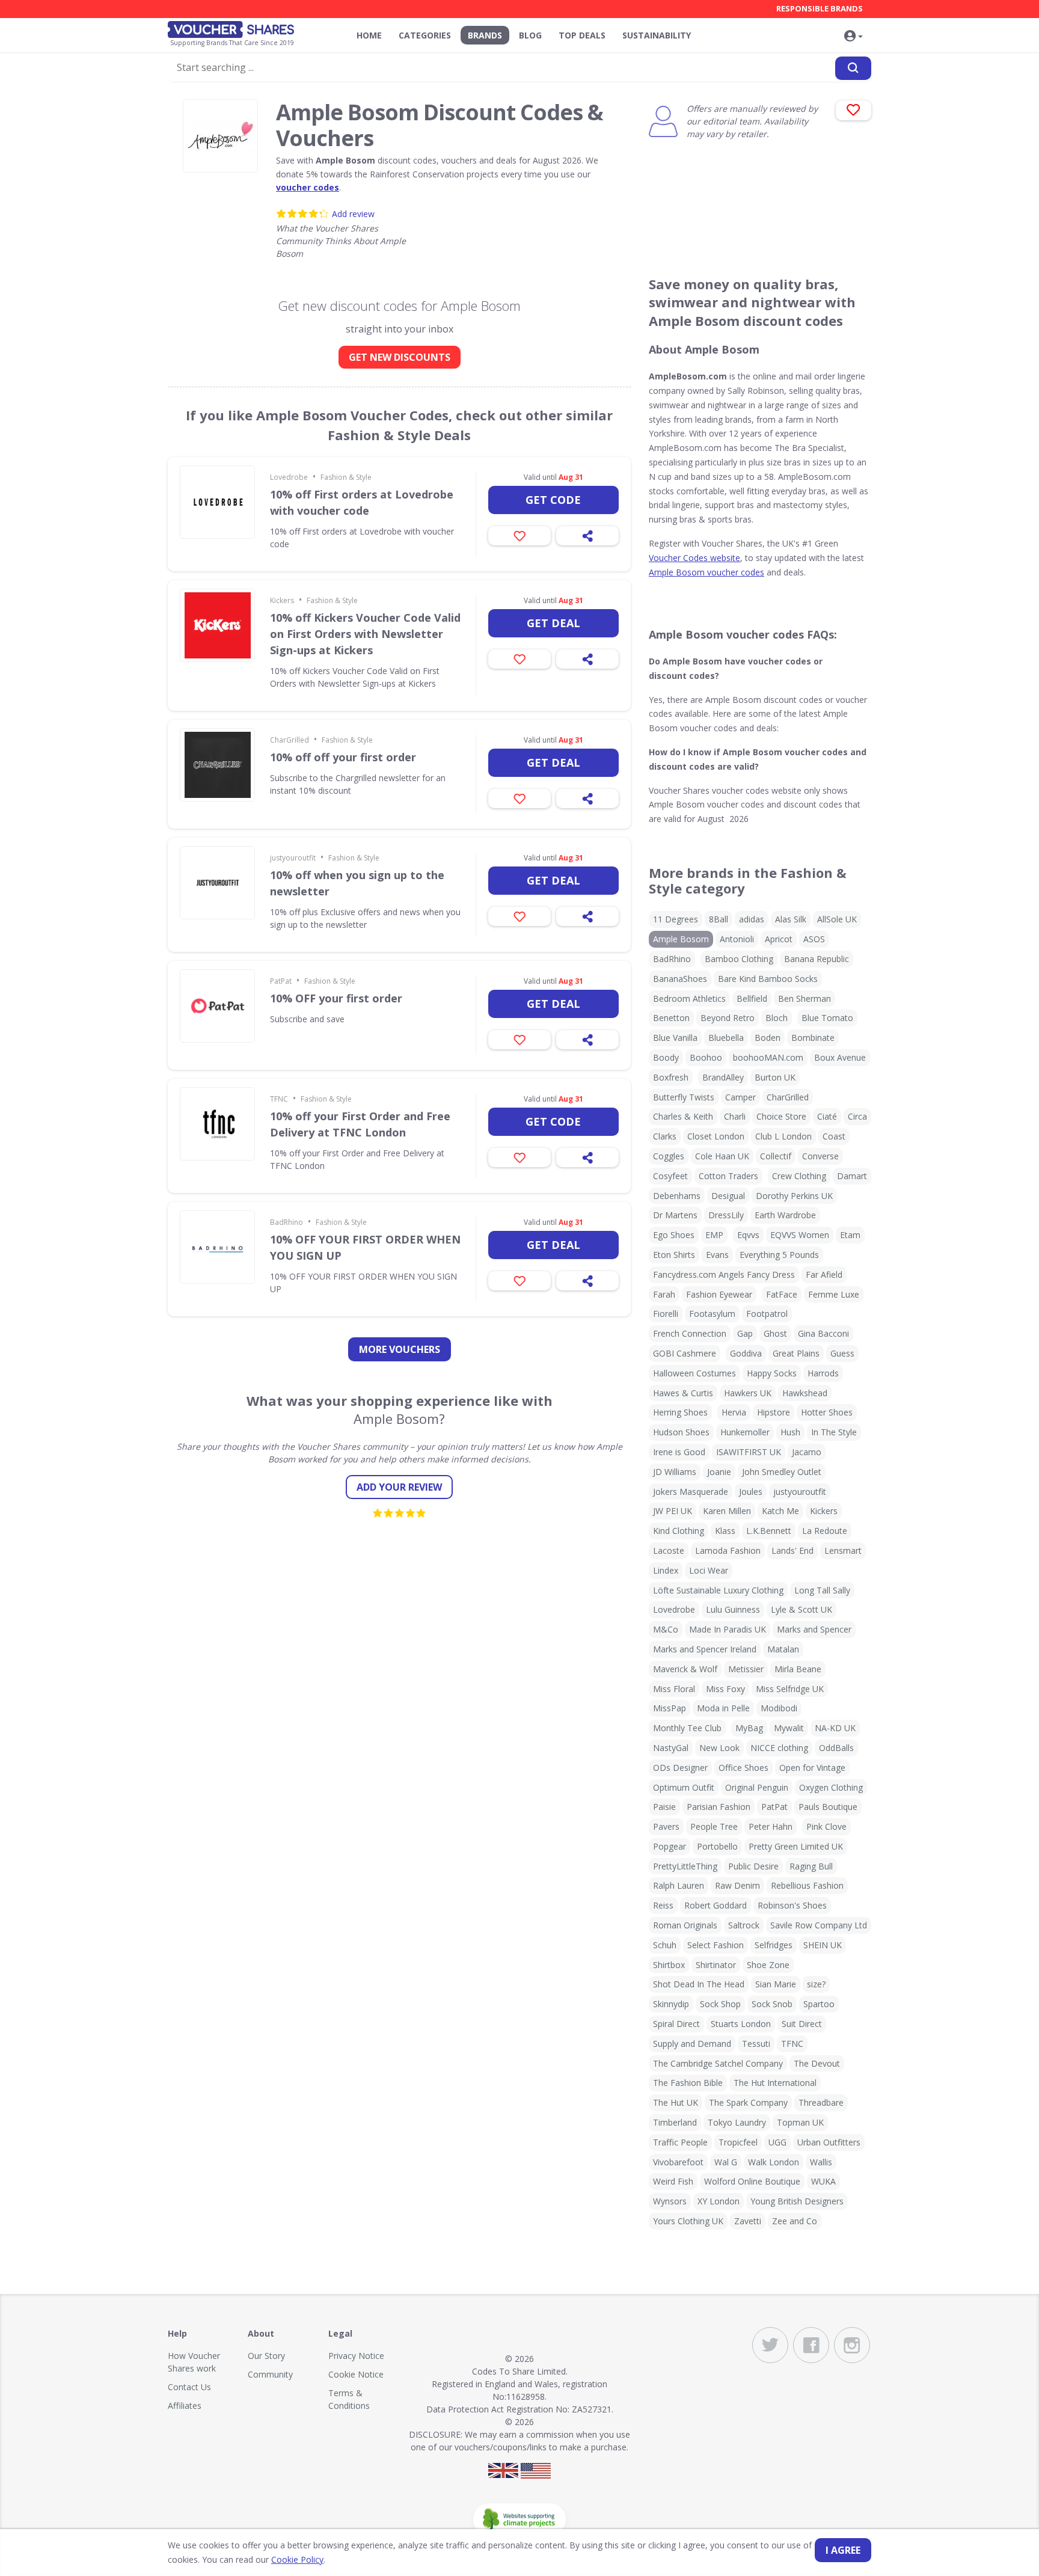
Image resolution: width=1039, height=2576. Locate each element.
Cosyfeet (670, 1176)
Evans (717, 1255)
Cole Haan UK (722, 1156)
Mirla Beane (798, 1669)
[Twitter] (770, 2345)
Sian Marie (776, 1984)
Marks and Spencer (814, 1629)
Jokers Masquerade (691, 1492)
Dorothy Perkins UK (794, 1196)
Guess (842, 1353)
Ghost (775, 1333)
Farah (664, 1294)
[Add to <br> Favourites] (854, 110)
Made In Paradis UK (728, 1629)
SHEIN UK (823, 1945)
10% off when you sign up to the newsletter (357, 883)
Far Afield (824, 1274)
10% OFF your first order (336, 998)
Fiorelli (666, 1314)
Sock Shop (720, 2004)
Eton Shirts (674, 1255)
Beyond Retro (728, 1018)
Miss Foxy (725, 1689)
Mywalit (789, 1728)
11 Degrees (676, 919)
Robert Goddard (716, 1905)
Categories (425, 35)
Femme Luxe (834, 1294)
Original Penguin (757, 1787)
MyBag (749, 1728)
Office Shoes (743, 1768)
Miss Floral (674, 1689)
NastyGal (671, 1748)
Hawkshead (805, 1393)
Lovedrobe (289, 477)
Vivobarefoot (678, 2162)
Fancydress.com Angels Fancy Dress (724, 1274)
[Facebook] (811, 2345)
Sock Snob (772, 2004)
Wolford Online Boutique (752, 2181)
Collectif (776, 1156)
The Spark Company (748, 2102)
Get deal (553, 623)
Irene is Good (679, 1452)
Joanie (719, 1472)
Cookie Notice (356, 2374)
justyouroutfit (293, 858)
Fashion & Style (346, 477)
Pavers (666, 1826)
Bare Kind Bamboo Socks (768, 979)
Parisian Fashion (719, 1807)
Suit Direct (802, 2024)
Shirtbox (669, 1965)
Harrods (823, 1373)
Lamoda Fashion (728, 1550)
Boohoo (706, 1057)
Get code (553, 500)
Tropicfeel (738, 2142)
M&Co (666, 1629)
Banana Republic (817, 959)
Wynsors (670, 2201)
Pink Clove (826, 1826)
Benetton (671, 1018)
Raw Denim (737, 1885)
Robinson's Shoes (792, 1905)
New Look (719, 1748)
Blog (530, 35)
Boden (768, 1038)
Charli (735, 1116)
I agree (843, 2550)
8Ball (719, 919)
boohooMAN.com (768, 1057)
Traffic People (680, 2142)
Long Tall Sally (822, 1590)
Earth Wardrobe (785, 1215)
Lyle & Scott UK (801, 1609)
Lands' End (792, 1550)
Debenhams (677, 1196)
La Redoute (825, 1531)
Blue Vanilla (675, 1038)
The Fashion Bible (688, 2083)
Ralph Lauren (679, 1885)
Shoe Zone (768, 1965)
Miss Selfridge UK (790, 1689)
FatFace (782, 1294)
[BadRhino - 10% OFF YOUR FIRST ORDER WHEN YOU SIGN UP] (217, 1247)
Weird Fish (673, 2181)
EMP (714, 1235)
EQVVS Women (800, 1235)
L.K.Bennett (769, 1531)
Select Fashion (716, 1945)
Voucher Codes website (694, 558)
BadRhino (287, 1222)
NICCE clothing (779, 1748)
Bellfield (752, 998)
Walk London (774, 2162)
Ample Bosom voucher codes (706, 572)
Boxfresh (671, 1077)
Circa (857, 1116)
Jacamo (807, 1452)
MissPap (670, 1708)
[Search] (853, 68)
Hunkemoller (745, 1432)
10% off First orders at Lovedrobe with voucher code (362, 502)
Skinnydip (671, 2004)
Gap (745, 1333)
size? (816, 1984)
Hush (790, 1432)
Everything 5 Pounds (779, 1255)
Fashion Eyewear (719, 1294)
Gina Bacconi (823, 1333)
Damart (852, 1176)
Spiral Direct (676, 2024)
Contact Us (189, 2387)
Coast (834, 1136)
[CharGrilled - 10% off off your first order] (217, 765)
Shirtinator (716, 1965)
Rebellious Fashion (807, 1885)
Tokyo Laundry (737, 2122)
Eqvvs (748, 1235)
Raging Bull (811, 1866)
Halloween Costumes (694, 1373)
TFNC (279, 1099)
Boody (666, 1057)
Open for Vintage (812, 1768)
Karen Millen (727, 1511)
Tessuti (756, 2044)
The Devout (817, 2063)
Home (369, 35)
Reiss (663, 1905)
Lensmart (843, 1550)
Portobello (717, 1846)
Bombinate (813, 1038)
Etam (850, 1235)
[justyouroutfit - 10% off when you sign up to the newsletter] (217, 883)
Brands (485, 35)
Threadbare (821, 2102)
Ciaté (827, 1116)
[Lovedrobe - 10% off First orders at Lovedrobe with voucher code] (217, 502)
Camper (740, 1097)
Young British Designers (797, 2201)
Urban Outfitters (829, 2142)
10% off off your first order (343, 757)
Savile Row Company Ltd (819, 1925)
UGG (777, 2142)
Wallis (821, 2162)
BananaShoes (680, 979)
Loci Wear (709, 1570)
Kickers (282, 600)
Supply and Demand (692, 2044)
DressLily (726, 1215)
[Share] (587, 536)
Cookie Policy (297, 2559)
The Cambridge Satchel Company (718, 2063)
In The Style (834, 1432)
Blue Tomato (827, 1018)
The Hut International (775, 2083)
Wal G (726, 2162)
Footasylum (712, 1314)
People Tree (714, 1826)
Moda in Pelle (723, 1708)
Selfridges (774, 1945)
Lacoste (669, 1550)
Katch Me (780, 1511)
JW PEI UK (673, 1511)
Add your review (399, 1487)
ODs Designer (680, 1768)
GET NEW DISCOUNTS (400, 357)
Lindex (666, 1570)
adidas (752, 919)
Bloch (777, 1018)
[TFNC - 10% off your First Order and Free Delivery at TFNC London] (217, 1124)
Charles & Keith (683, 1116)
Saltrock (744, 1925)
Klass (725, 1531)
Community (270, 2374)
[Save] (519, 536)
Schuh (665, 1945)
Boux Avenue (840, 1057)
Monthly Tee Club (687, 1728)
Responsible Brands (820, 8)
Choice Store (781, 1116)
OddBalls (836, 1748)
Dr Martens (675, 1215)
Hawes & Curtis (683, 1393)
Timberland (675, 2122)
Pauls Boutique (828, 1807)
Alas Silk (791, 919)
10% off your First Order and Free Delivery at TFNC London (360, 1124)
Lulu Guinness (733, 1609)
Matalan (783, 1649)
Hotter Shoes (827, 1412)
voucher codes (308, 187)
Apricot (779, 939)
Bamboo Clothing (739, 959)
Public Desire (753, 1866)
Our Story (266, 2356)
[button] (853, 37)
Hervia (734, 1412)
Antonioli (737, 939)
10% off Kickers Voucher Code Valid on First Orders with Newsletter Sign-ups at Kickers (365, 634)
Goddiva (746, 1353)
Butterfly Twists (684, 1097)
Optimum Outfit (684, 1787)
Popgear (670, 1846)
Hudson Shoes (681, 1432)
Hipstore (774, 1412)
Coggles (669, 1156)
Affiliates (185, 2406)
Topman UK (800, 2122)
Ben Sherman (805, 998)
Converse (820, 1156)
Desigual (728, 1196)
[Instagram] (852, 2345)
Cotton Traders (728, 1176)
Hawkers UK (748, 1393)
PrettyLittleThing (685, 1866)
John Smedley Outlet (782, 1472)
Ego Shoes (674, 1235)
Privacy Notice (356, 2356)
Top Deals (582, 35)
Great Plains (796, 1353)
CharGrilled (290, 740)
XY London (719, 2201)
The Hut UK (676, 2102)
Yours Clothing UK (688, 2221)
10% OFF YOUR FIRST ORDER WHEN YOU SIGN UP (365, 1247)
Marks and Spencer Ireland (705, 1649)
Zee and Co (795, 2221)
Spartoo (819, 2004)
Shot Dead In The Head (699, 1984)
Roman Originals (685, 1925)
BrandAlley (723, 1077)
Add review (353, 214)
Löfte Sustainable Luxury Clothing (718, 1590)
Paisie (664, 1807)
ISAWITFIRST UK (749, 1452)
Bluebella (726, 1038)
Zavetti (748, 2221)
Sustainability (657, 35)
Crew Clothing (799, 1176)
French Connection (690, 1333)
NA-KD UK (835, 1728)
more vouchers (400, 1349)
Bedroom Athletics (689, 998)
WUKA (823, 2181)
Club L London (783, 1136)
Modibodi (779, 1708)
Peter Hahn (771, 1826)
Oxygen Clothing (831, 1787)
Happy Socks (772, 1373)
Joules (751, 1492)
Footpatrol (767, 1314)
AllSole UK (837, 919)
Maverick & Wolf (685, 1669)
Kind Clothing (679, 1531)
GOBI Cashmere (685, 1353)
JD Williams (675, 1472)
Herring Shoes (680, 1412)
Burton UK (775, 1077)
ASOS (814, 939)
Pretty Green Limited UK (796, 1846)
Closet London (716, 1136)
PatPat (281, 981)
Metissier (746, 1669)
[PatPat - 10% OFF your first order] (217, 1006)
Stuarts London (741, 2024)
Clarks (665, 1136)
